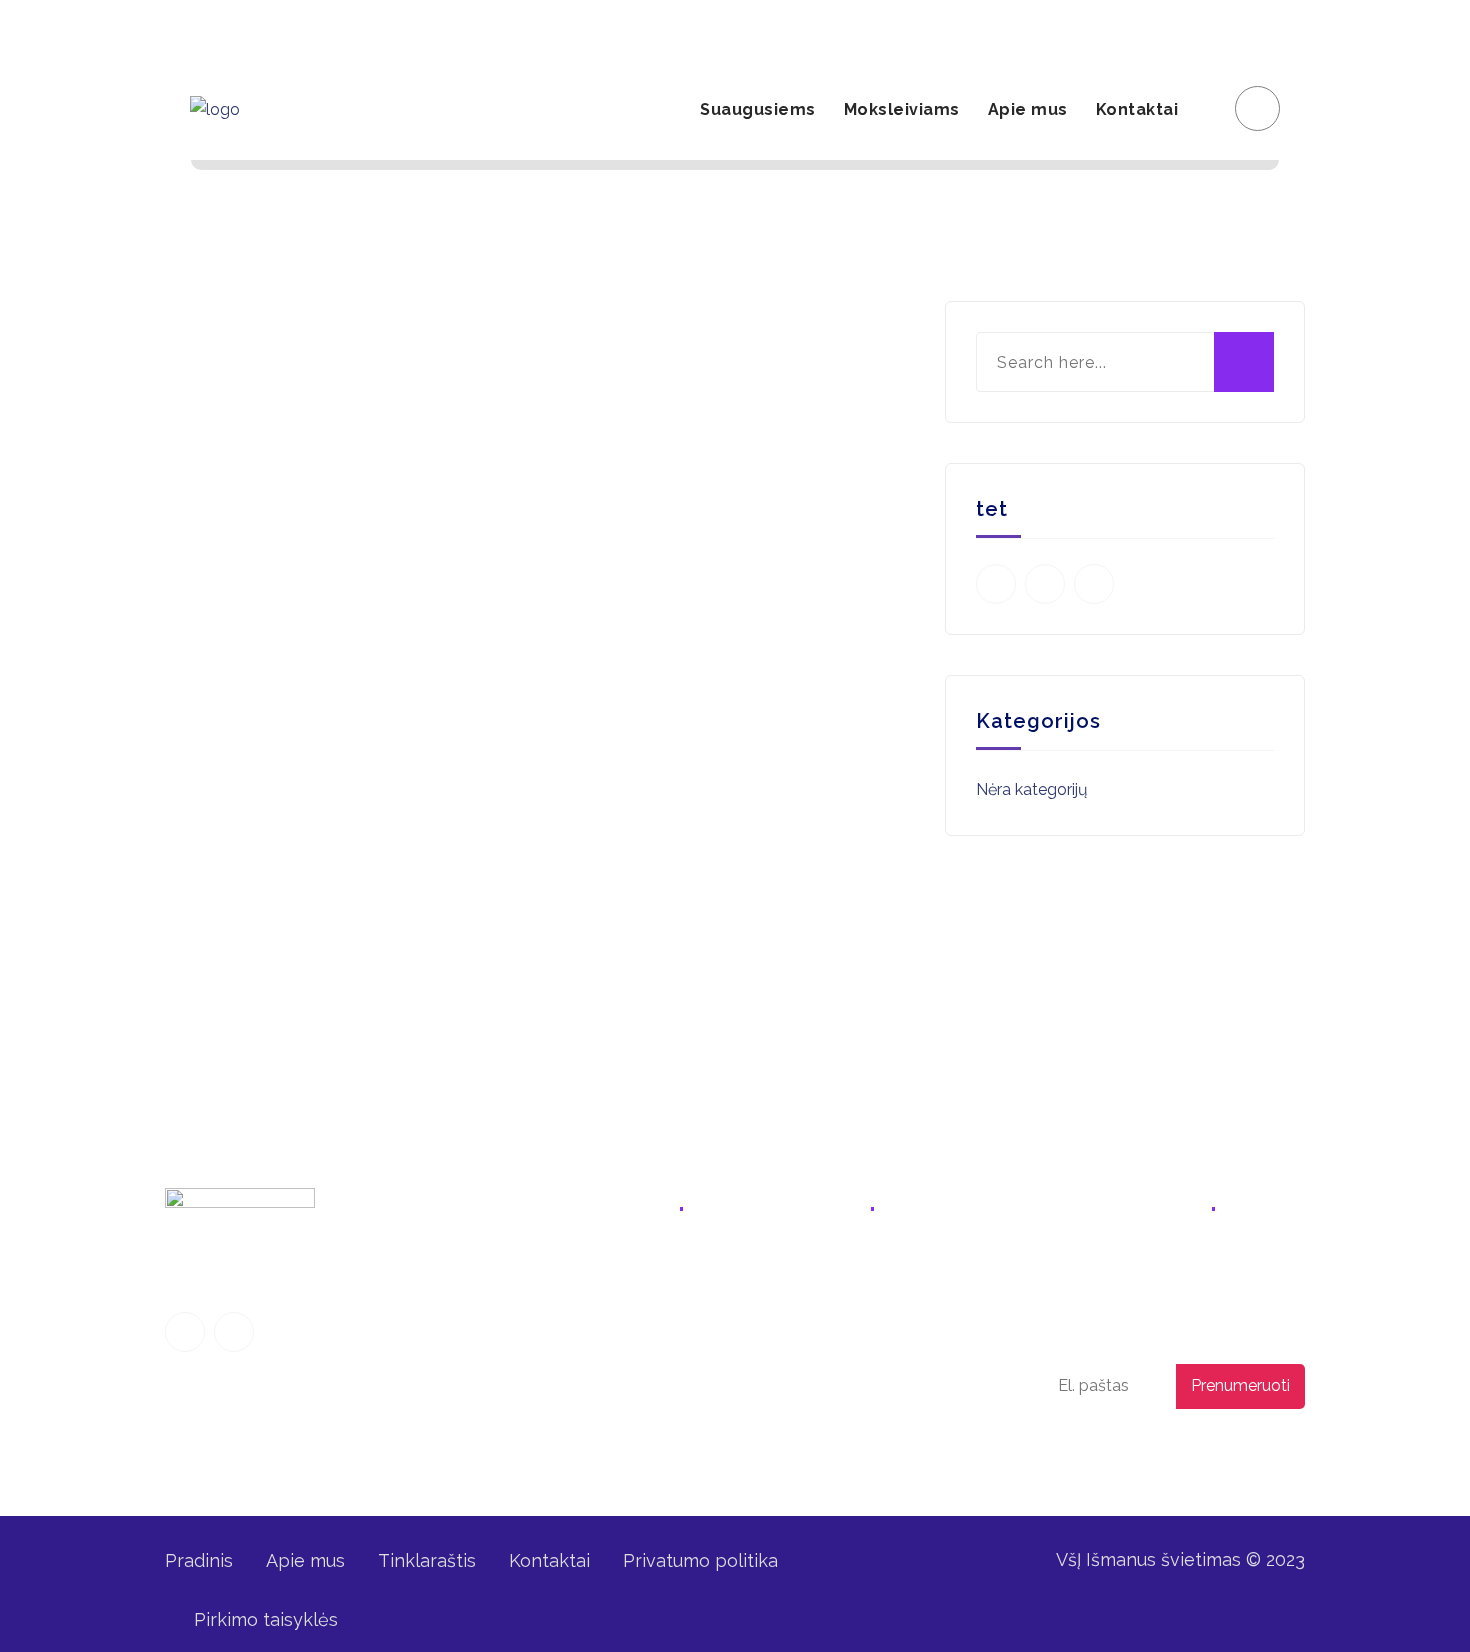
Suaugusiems (758, 109)
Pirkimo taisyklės (266, 1619)
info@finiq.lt (227, 29)
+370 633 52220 (826, 1274)
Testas (579, 1425)
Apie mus (1028, 109)
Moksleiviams (902, 109)
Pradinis (199, 1560)
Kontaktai (1137, 109)
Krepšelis (1251, 29)
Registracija (1063, 29)
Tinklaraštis (427, 1560)
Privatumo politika (1152, 1451)
